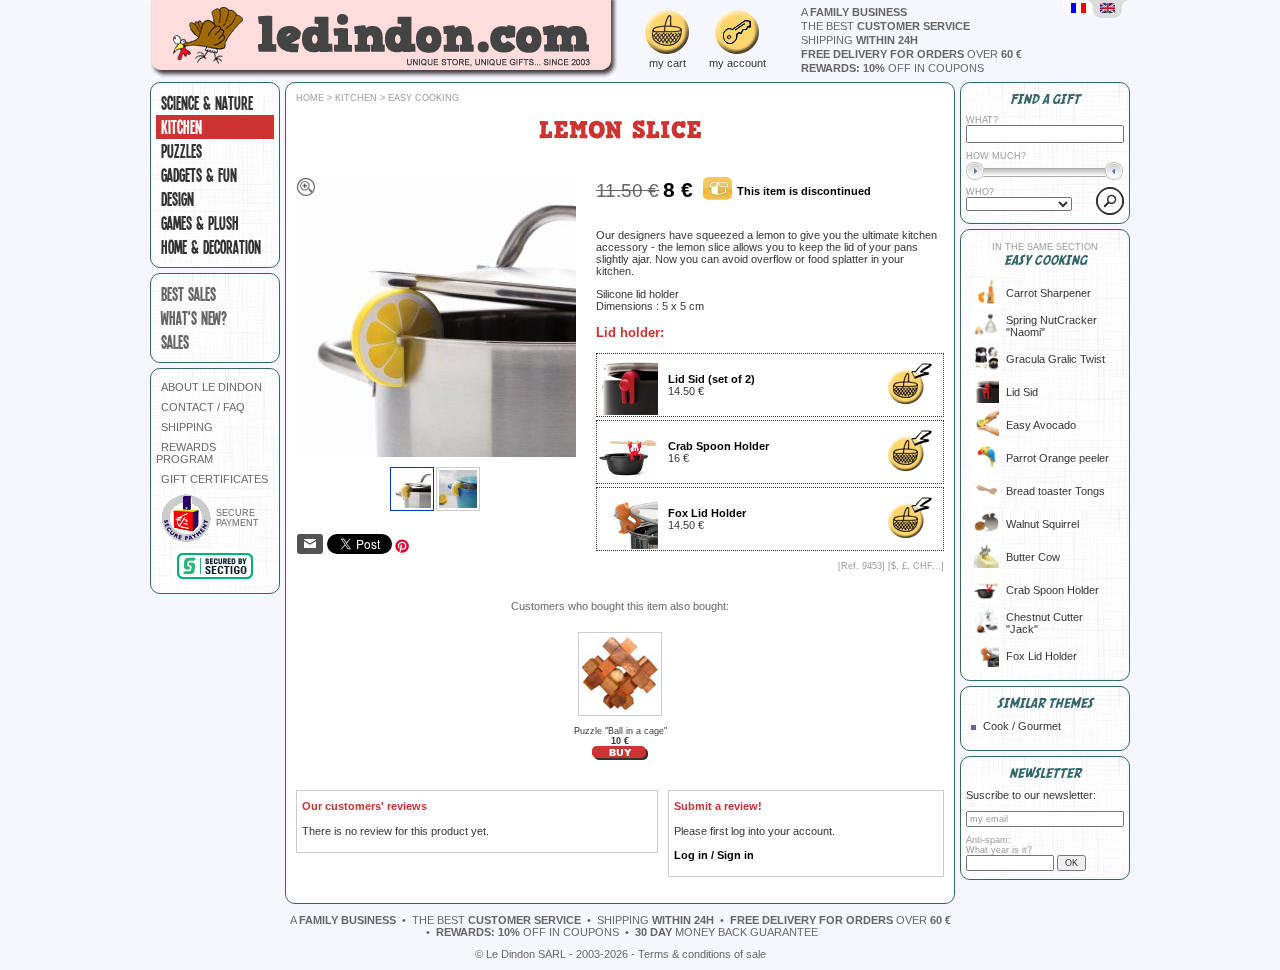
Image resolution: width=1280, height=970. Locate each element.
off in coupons (892, 68)
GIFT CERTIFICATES (214, 479)
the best (885, 26)
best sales (188, 294)
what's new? (194, 318)
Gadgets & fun (199, 175)
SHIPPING (187, 427)
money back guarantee (726, 932)
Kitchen (181, 127)
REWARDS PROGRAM (186, 453)
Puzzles (181, 151)
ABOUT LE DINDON (211, 387)
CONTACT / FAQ (203, 407)
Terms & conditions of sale (702, 954)
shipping (859, 40)
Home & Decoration (211, 247)
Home (310, 98)
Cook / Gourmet (1022, 726)
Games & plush (200, 223)
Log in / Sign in (714, 855)
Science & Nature (207, 103)
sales (175, 342)
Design (177, 199)
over (911, 54)
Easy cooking (423, 98)
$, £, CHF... (916, 566)
